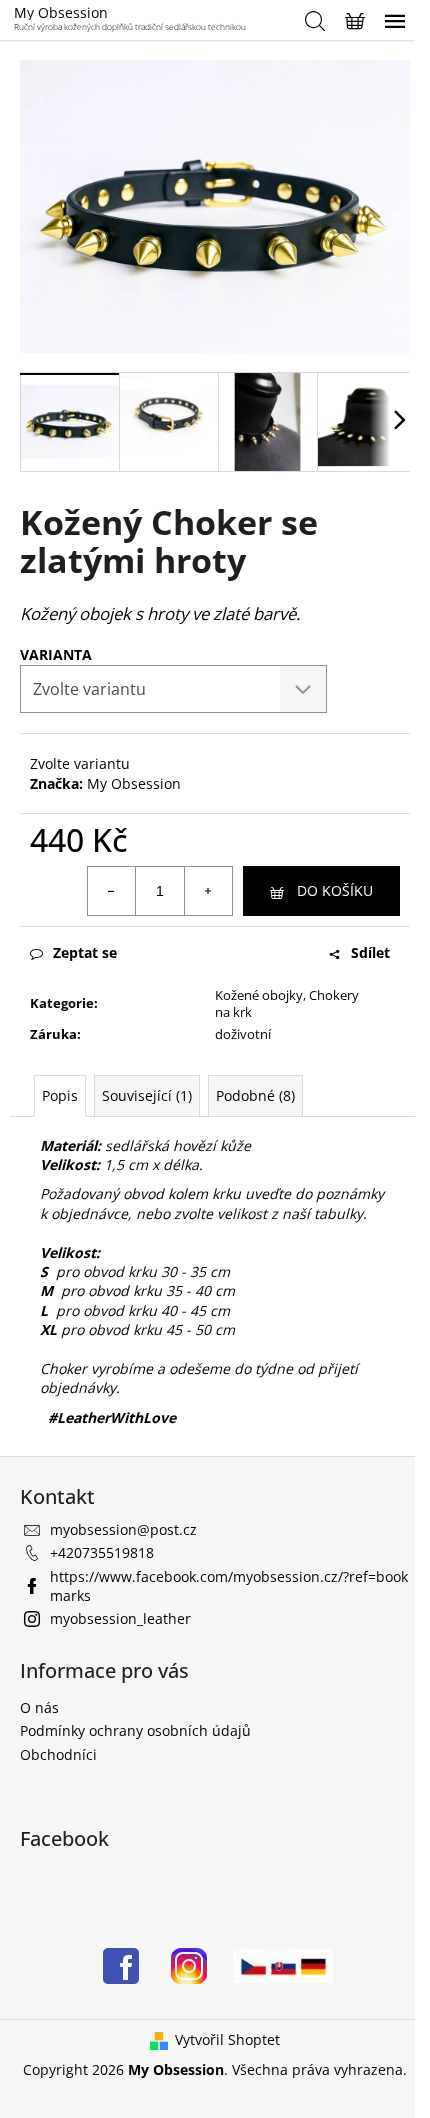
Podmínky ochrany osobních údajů (135, 1730)
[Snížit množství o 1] (112, 891)
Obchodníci (58, 1754)
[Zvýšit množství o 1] (208, 891)
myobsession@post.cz (123, 1529)
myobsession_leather (120, 1618)
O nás (39, 1707)
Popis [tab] (60, 1095)
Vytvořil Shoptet (227, 2039)
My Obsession (134, 783)
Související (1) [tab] (147, 1095)
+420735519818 (102, 1552)
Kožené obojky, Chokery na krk (287, 1003)
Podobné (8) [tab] (255, 1095)
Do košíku (335, 890)
